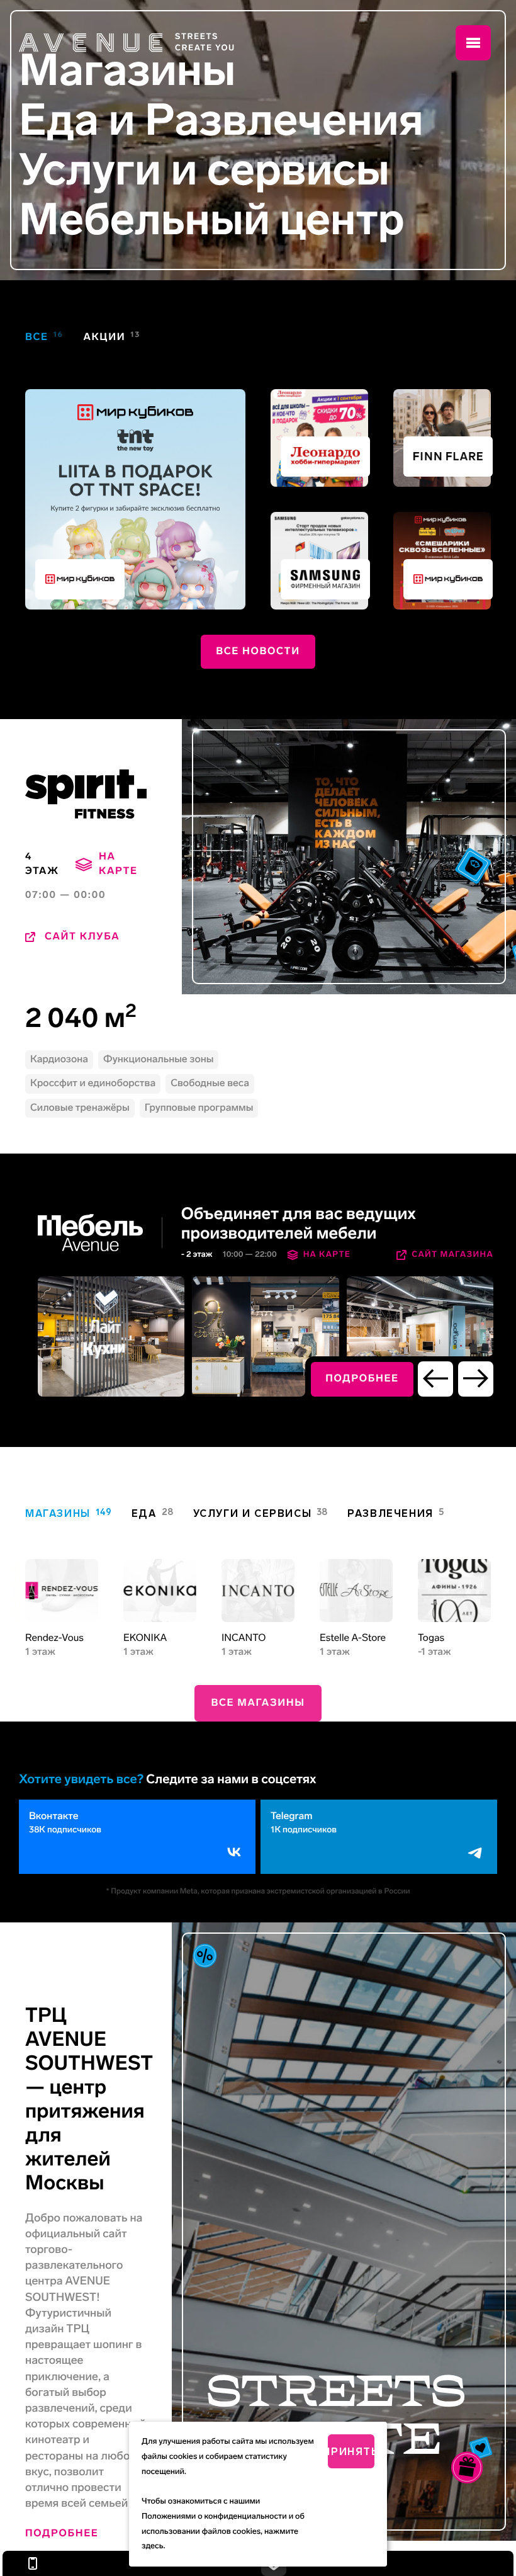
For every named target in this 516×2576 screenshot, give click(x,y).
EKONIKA (145, 1638)
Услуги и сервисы (204, 170)
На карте (327, 1255)
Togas (431, 1638)
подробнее (362, 1379)
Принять (351, 2452)
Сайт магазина (452, 1255)
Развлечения (284, 121)
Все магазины (258, 1703)
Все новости (258, 651)
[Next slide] (476, 1379)
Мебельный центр (212, 220)
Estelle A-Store (353, 1638)
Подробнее (62, 2533)
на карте (118, 864)
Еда (59, 121)
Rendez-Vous (54, 1638)
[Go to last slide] (435, 1379)
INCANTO (244, 1638)
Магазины (127, 71)
